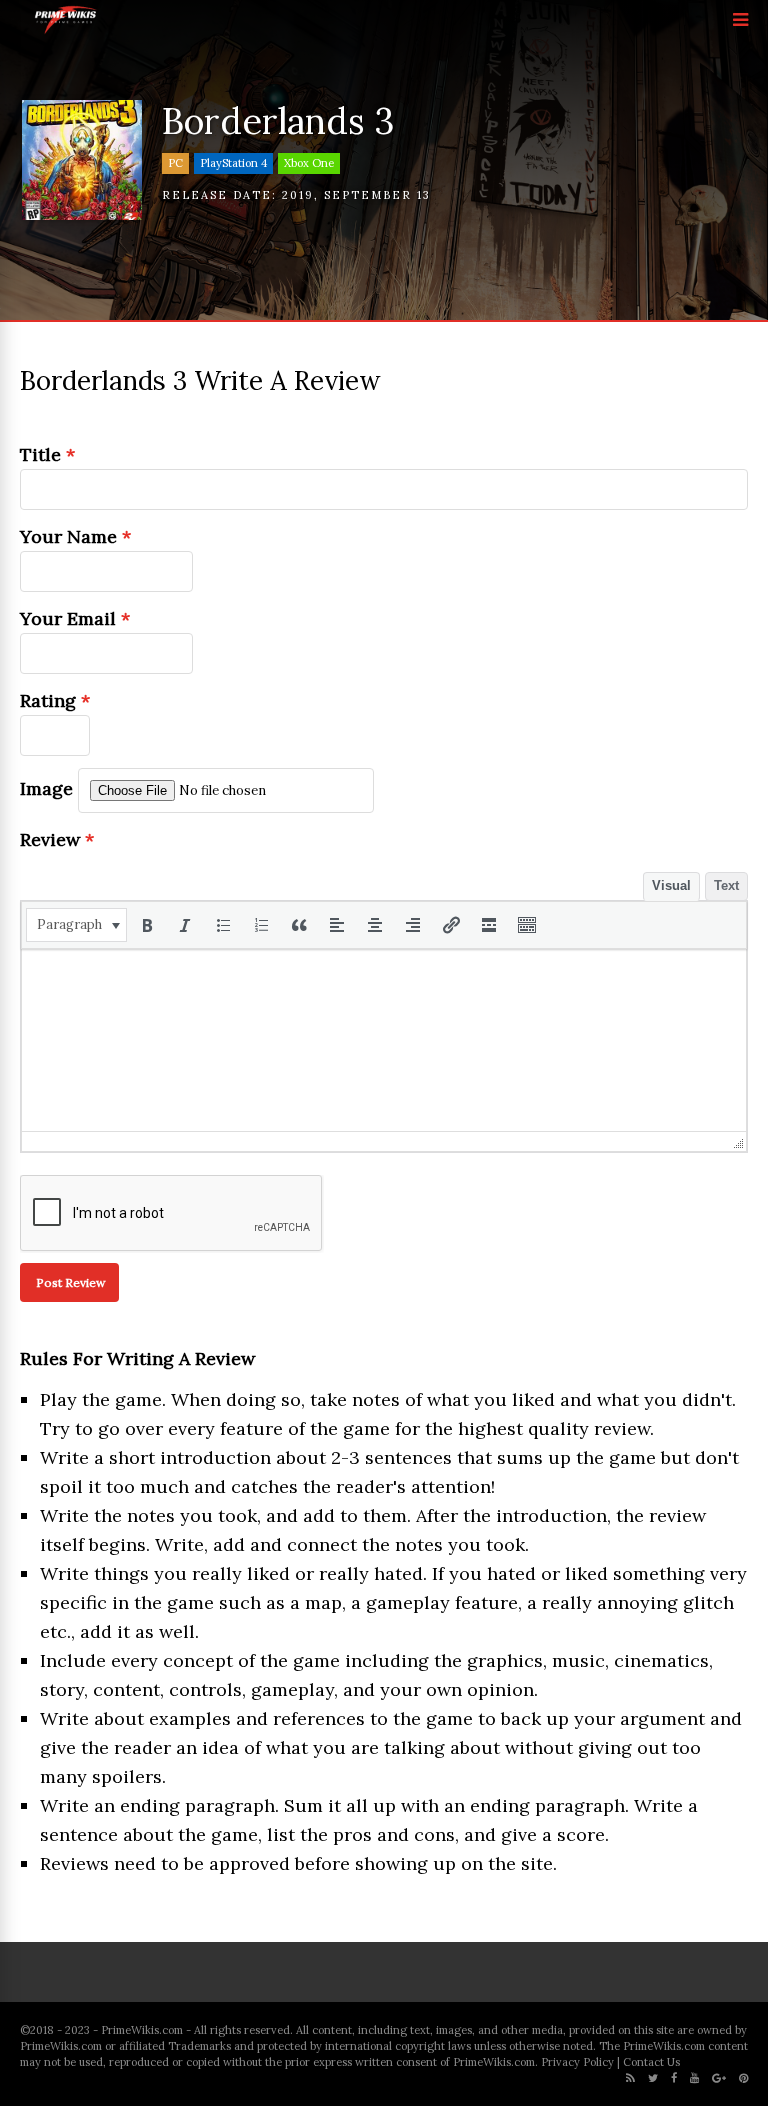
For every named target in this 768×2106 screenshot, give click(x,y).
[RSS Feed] (630, 2078)
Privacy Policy (577, 2062)
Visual (671, 885)
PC (175, 163)
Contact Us (651, 2062)
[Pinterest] (743, 2078)
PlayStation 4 (233, 163)
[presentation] (76, 925)
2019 (298, 195)
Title (47, 454)
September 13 (377, 195)
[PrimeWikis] (66, 30)
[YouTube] (694, 2078)
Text (726, 885)
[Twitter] (653, 2078)
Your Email (75, 618)
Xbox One (309, 163)
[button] (76, 925)
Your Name (75, 536)
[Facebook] (674, 2078)
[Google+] (719, 2078)
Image (46, 788)
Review (57, 839)
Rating (55, 700)
